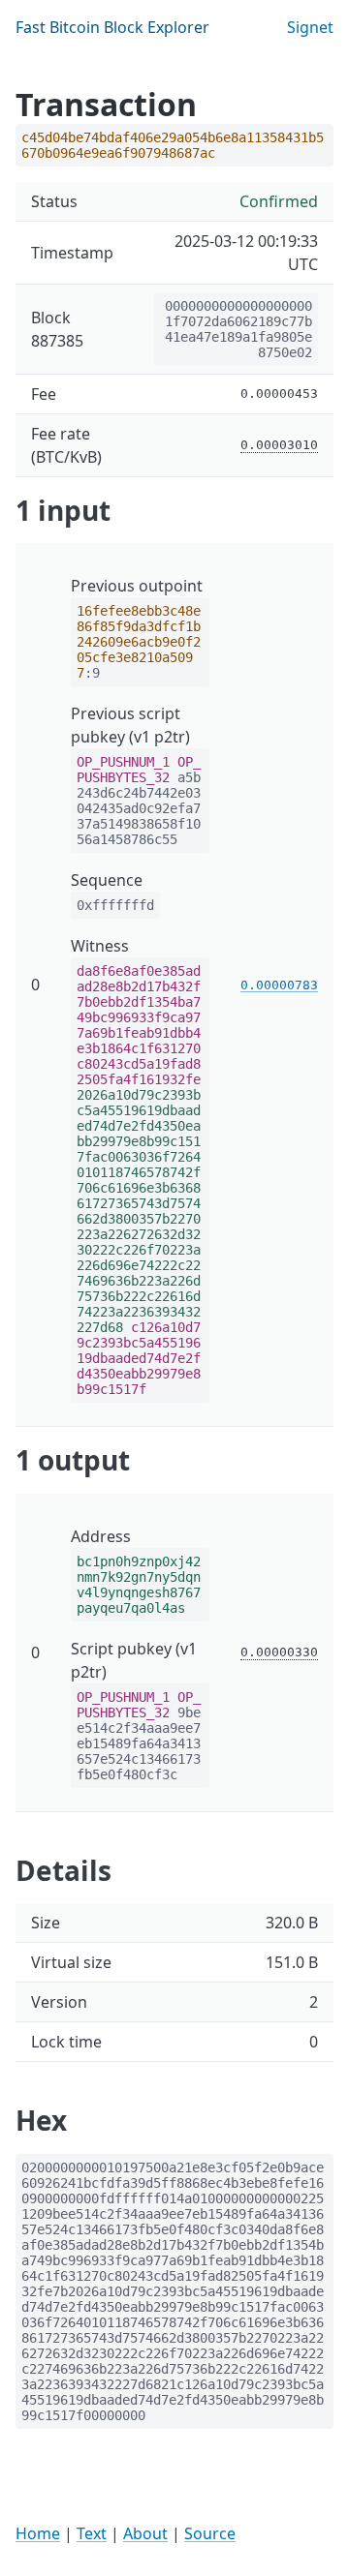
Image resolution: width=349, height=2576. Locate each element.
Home (38, 2533)
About (145, 2533)
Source (210, 2533)
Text (92, 2533)
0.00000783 (279, 985)
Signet (310, 27)
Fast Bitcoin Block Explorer (112, 27)
